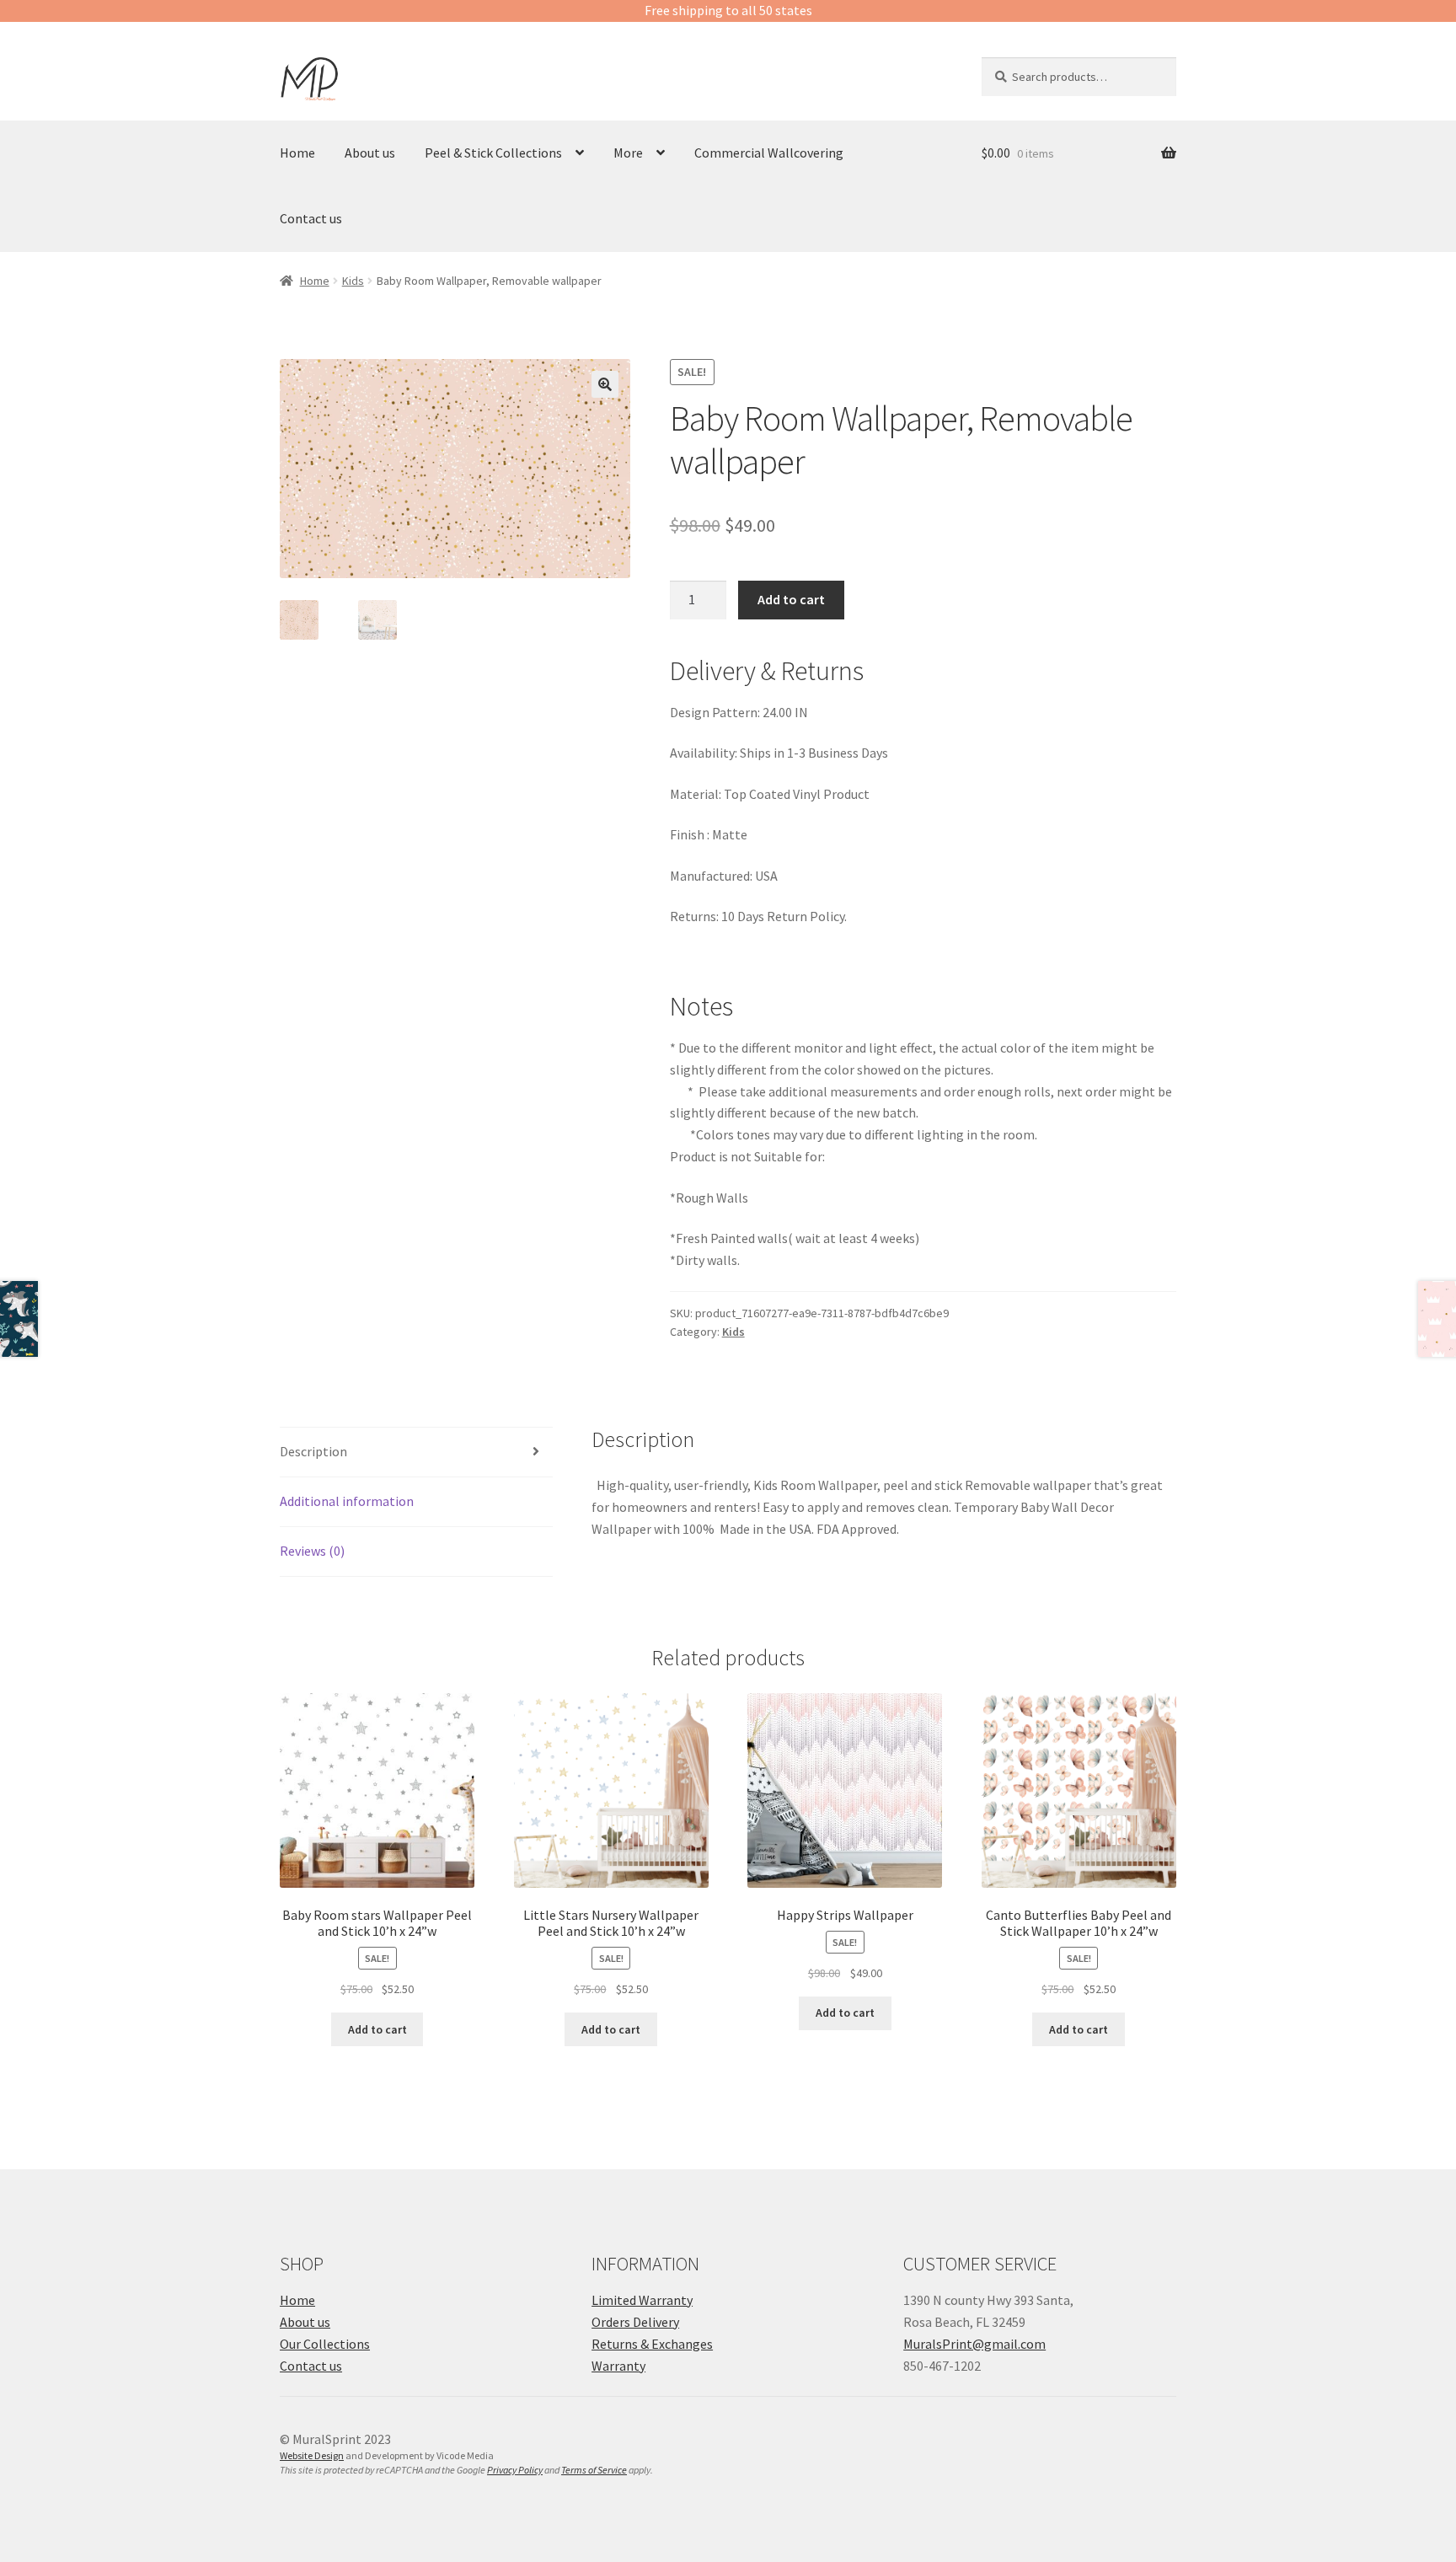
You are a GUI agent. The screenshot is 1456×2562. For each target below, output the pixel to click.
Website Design (312, 2455)
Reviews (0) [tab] (312, 1551)
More (628, 153)
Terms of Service (594, 2470)
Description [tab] (313, 1451)
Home (297, 153)
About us (370, 153)
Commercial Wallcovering (769, 153)
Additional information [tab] (347, 1501)
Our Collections (325, 2344)
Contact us (311, 218)
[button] (605, 384)
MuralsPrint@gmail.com (974, 2344)
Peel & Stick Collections (493, 153)
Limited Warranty (642, 2300)
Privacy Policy (515, 2470)
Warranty (618, 2366)
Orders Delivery (635, 2322)
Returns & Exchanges (652, 2344)
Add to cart (791, 599)
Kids (353, 281)
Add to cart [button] (377, 2029)
